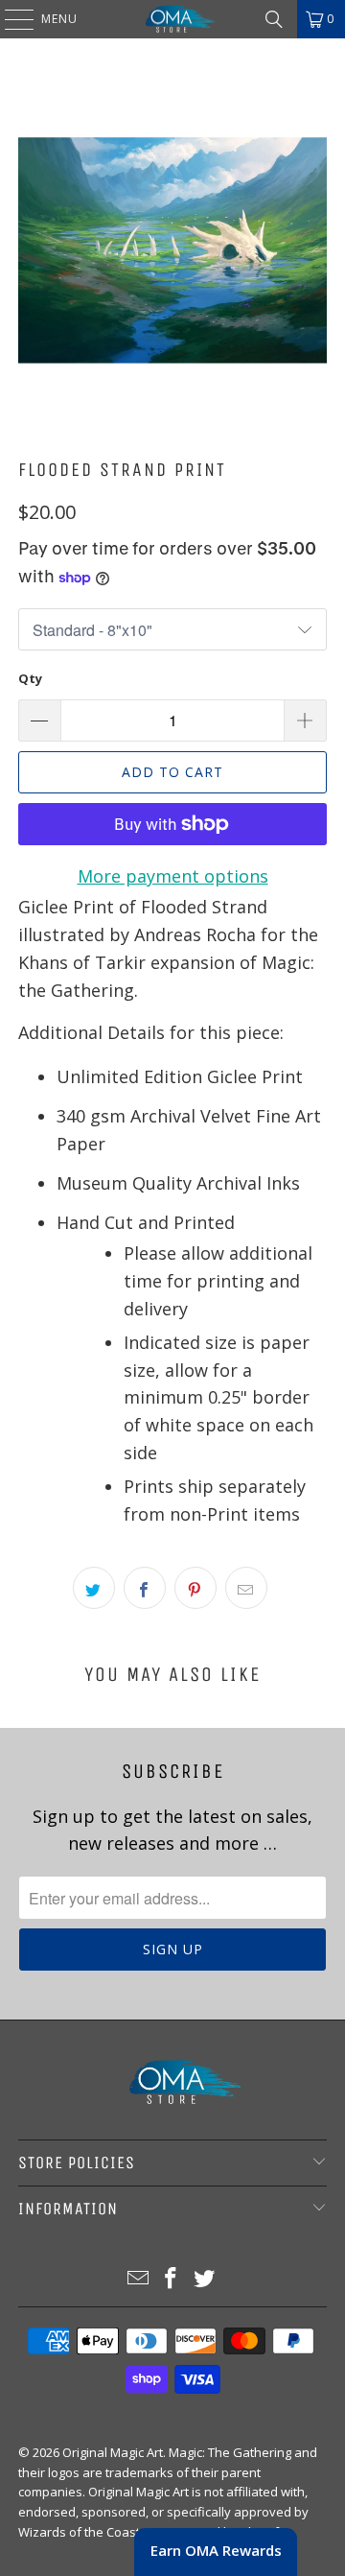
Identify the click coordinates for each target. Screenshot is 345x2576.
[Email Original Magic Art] (138, 2279)
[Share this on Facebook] (145, 1588)
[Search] (274, 19)
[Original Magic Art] (172, 19)
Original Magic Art (113, 2452)
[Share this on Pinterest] (195, 1588)
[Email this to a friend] (246, 1588)
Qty (30, 678)
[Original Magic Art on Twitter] (205, 2279)
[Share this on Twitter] (94, 1588)
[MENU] (10, 19)
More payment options (173, 876)
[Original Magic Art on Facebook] (172, 2279)
